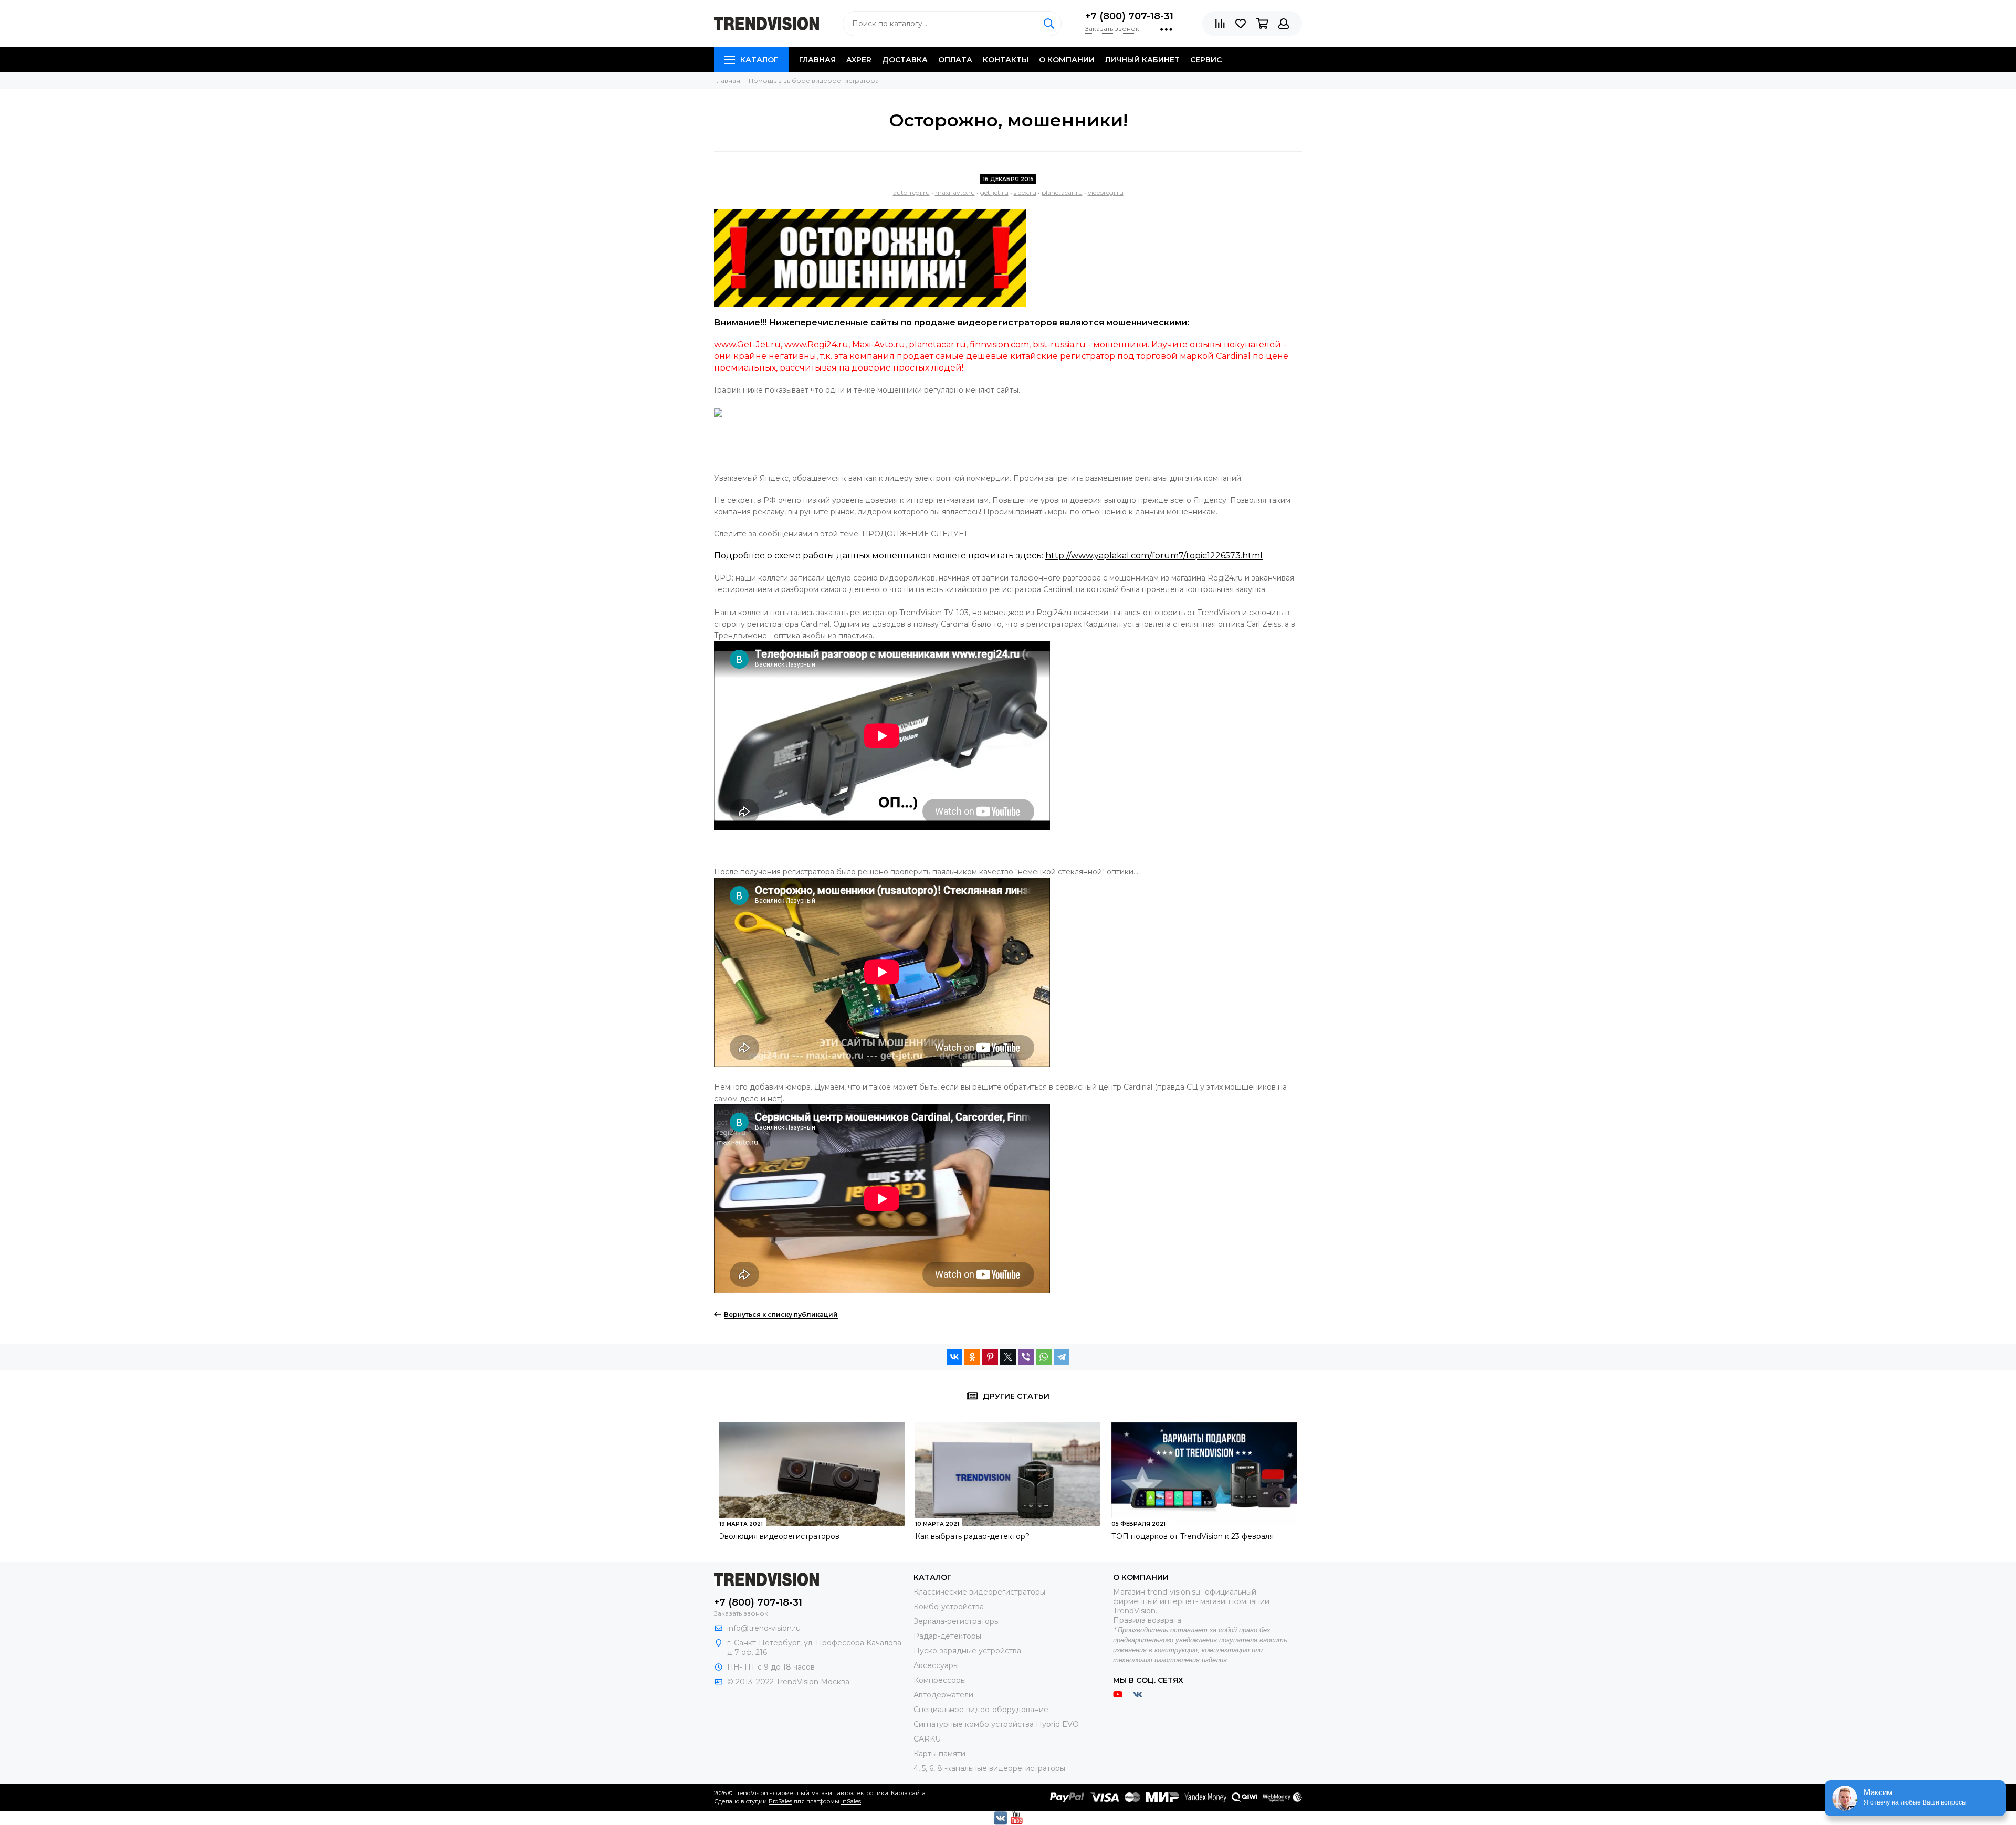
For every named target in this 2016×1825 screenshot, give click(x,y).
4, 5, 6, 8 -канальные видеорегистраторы (989, 1768)
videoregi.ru (1106, 192)
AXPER (859, 60)
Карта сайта (908, 1793)
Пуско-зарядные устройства (967, 1651)
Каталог (759, 60)
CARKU (927, 1739)
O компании (1067, 60)
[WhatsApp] (1044, 1357)
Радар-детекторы (947, 1636)
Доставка (905, 60)
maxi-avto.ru (955, 192)
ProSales (780, 1801)
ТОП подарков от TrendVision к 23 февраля (1193, 1536)
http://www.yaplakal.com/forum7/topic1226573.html (1154, 556)
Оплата (955, 60)
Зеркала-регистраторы (957, 1621)
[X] (1008, 1357)
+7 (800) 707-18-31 (1129, 16)
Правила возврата (1147, 1620)
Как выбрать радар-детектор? (972, 1536)
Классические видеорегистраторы (979, 1592)
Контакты (1006, 60)
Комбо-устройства (949, 1607)
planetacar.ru (1062, 192)
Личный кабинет (1142, 60)
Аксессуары (936, 1665)
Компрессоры (940, 1680)
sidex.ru (1025, 192)
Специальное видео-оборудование (981, 1710)
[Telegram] (1062, 1357)
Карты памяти (939, 1754)
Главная (817, 60)
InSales (851, 1801)
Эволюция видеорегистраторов (779, 1536)
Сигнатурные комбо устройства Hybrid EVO (996, 1724)
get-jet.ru (994, 192)
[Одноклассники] (972, 1357)
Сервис (1206, 60)
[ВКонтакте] (954, 1357)
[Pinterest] (990, 1357)
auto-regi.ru (911, 192)
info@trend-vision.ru (764, 1628)
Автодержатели (943, 1695)
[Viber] (1026, 1357)
